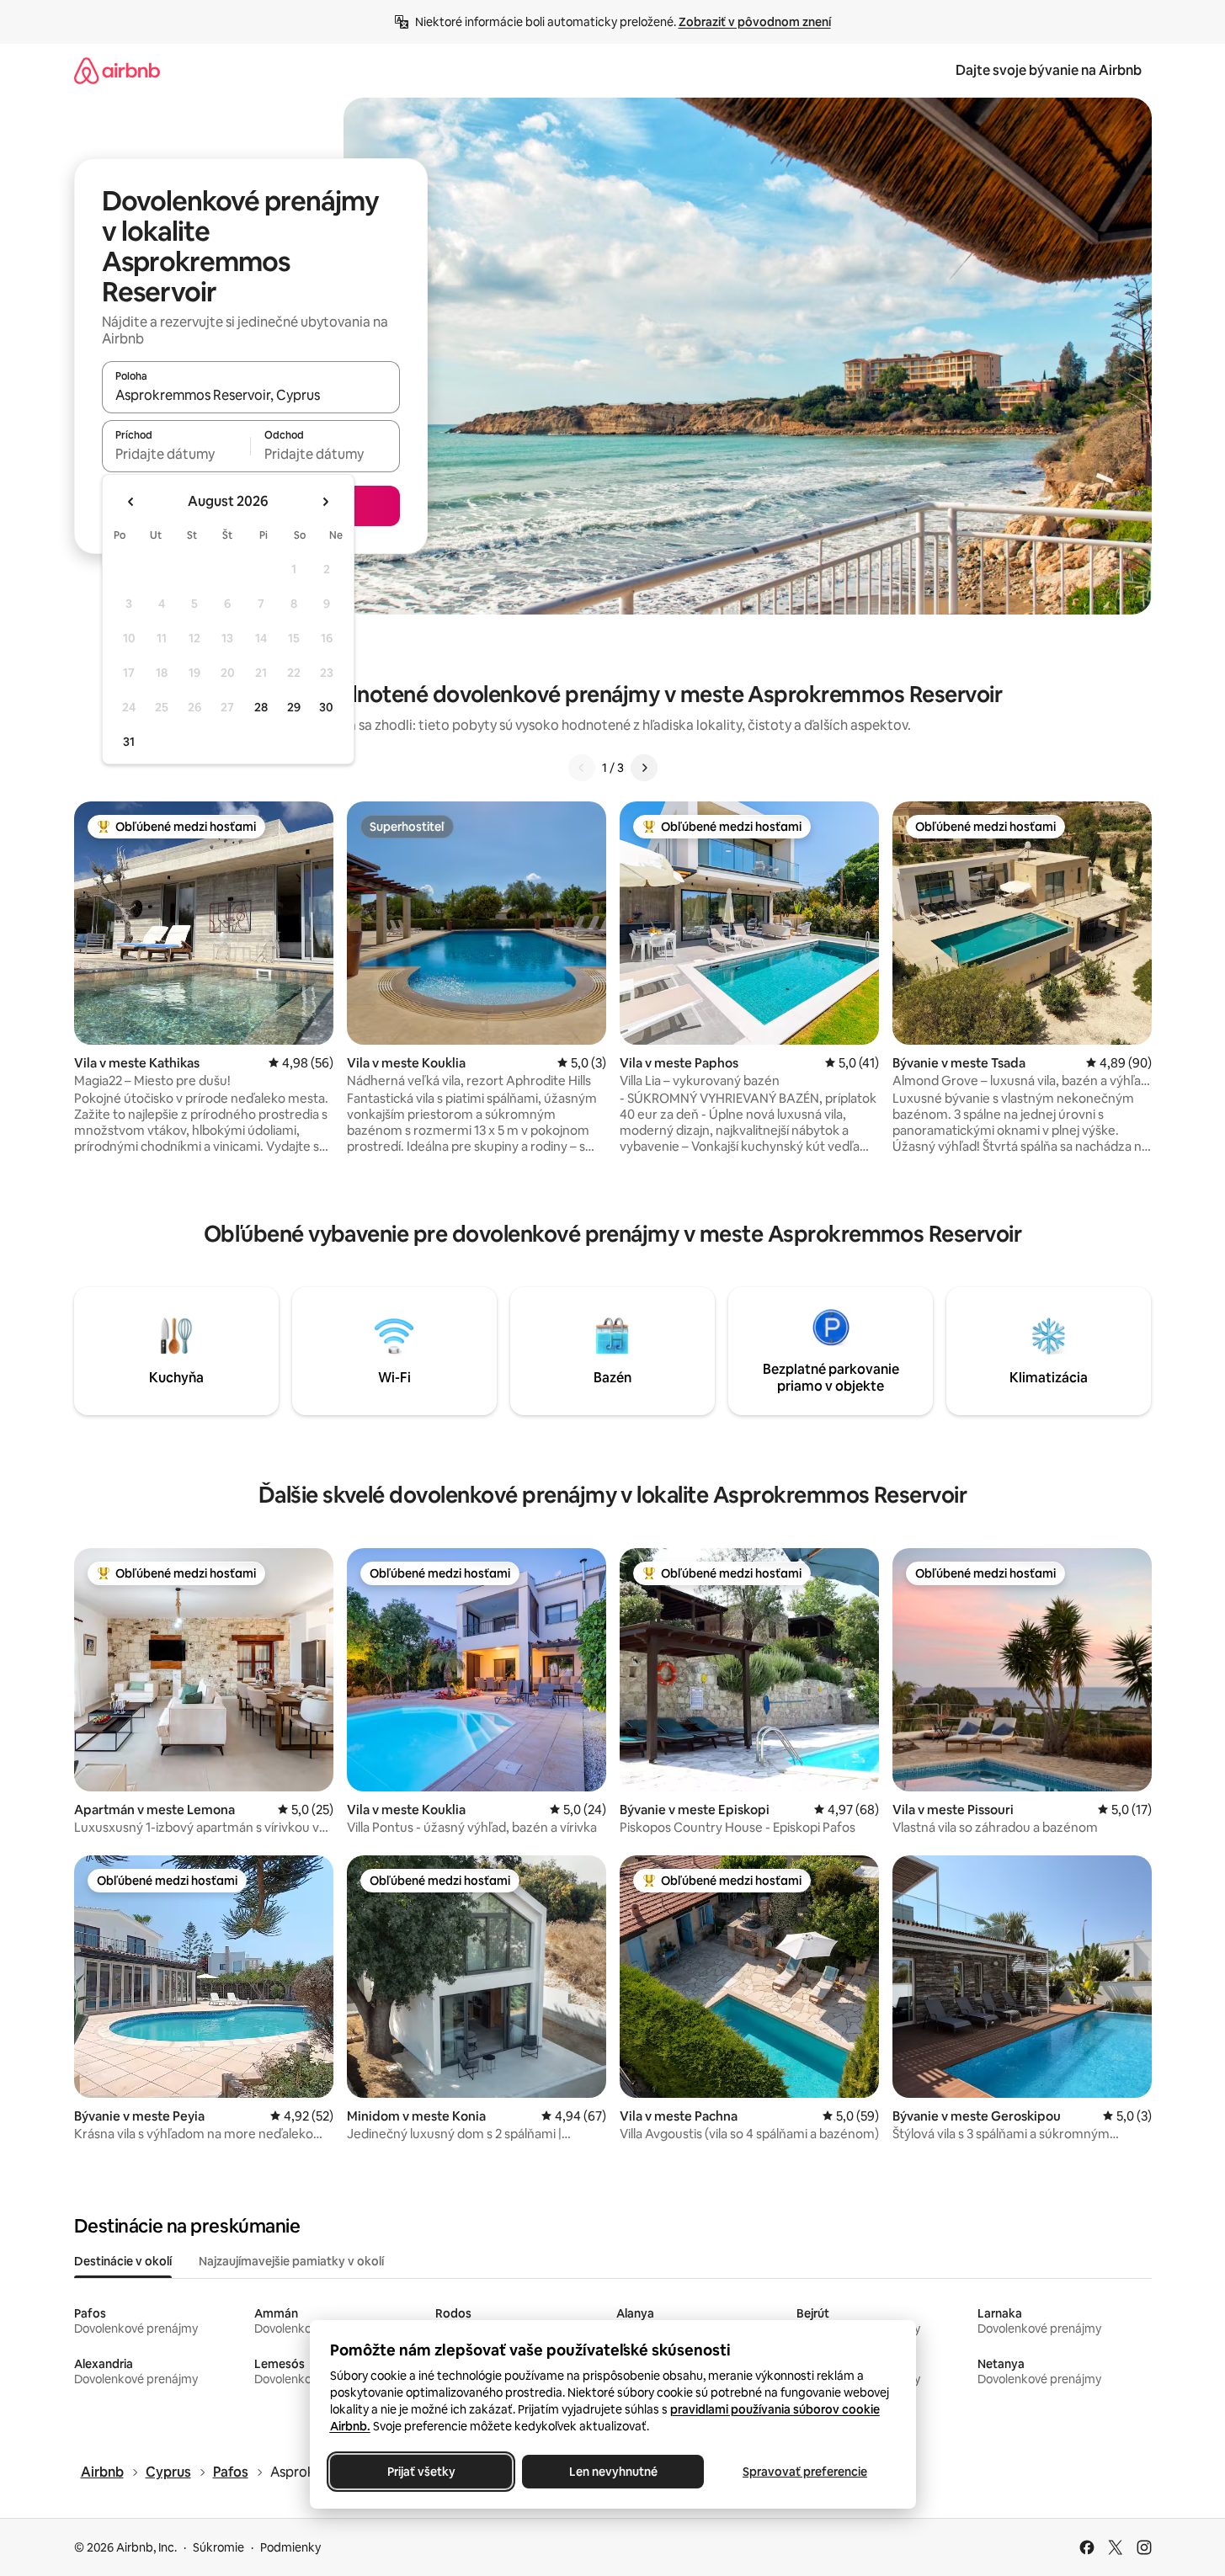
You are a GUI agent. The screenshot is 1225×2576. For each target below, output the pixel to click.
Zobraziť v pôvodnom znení (755, 22)
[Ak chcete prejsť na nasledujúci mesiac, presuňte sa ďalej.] (325, 502)
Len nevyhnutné (612, 2472)
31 (129, 742)
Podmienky (290, 2547)
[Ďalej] (644, 768)
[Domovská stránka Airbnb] (117, 70)
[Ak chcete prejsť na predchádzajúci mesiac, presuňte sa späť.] (131, 502)
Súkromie (218, 2547)
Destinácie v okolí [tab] (123, 2261)
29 (294, 707)
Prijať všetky (421, 2472)
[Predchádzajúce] (582, 768)
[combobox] (251, 395)
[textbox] (176, 454)
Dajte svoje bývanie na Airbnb (1049, 70)
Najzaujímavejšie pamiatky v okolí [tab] (291, 2261)
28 (261, 707)
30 (326, 707)
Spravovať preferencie (805, 2472)
